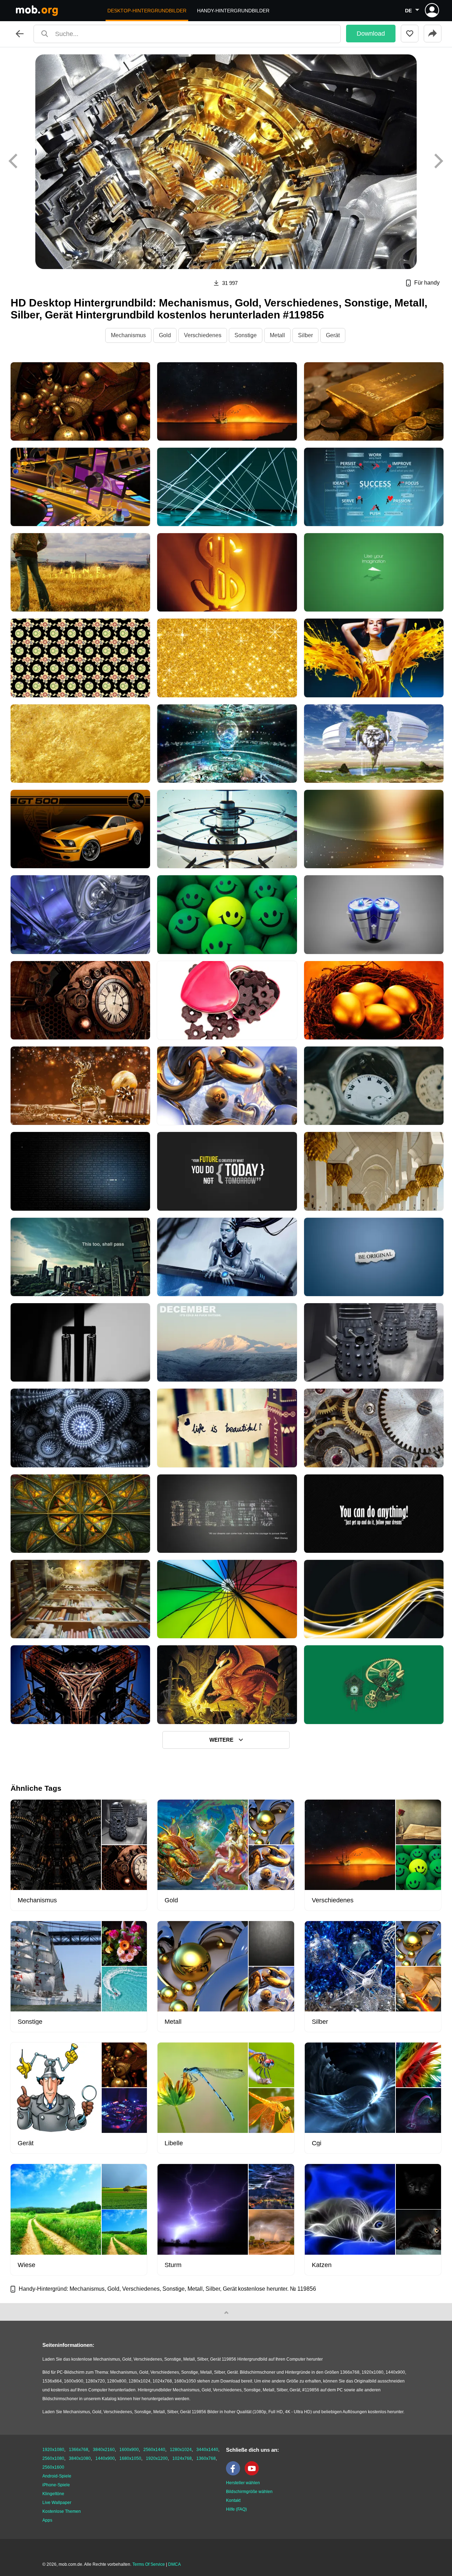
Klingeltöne (53, 2494)
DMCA (174, 2564)
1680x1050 (130, 2458)
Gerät (333, 335)
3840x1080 (80, 2458)
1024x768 (182, 2458)
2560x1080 (53, 2458)
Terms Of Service (149, 2564)
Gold (165, 335)
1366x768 (79, 2450)
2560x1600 (53, 2467)
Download (371, 34)
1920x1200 (157, 2458)
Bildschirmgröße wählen (249, 2492)
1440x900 (105, 2458)
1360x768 (206, 2458)
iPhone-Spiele (56, 2485)
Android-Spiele (57, 2476)
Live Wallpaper (57, 2503)
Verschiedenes (203, 335)
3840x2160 (104, 2450)
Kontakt (233, 2500)
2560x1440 (154, 2450)
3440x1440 (207, 2450)
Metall (277, 335)
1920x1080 (53, 2450)
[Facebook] (235, 2474)
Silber (305, 335)
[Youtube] (254, 2474)
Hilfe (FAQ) (236, 2509)
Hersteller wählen (243, 2483)
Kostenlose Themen (62, 2511)
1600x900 (129, 2450)
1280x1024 (181, 2450)
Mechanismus (128, 335)
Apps (47, 2520)
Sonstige (246, 335)
